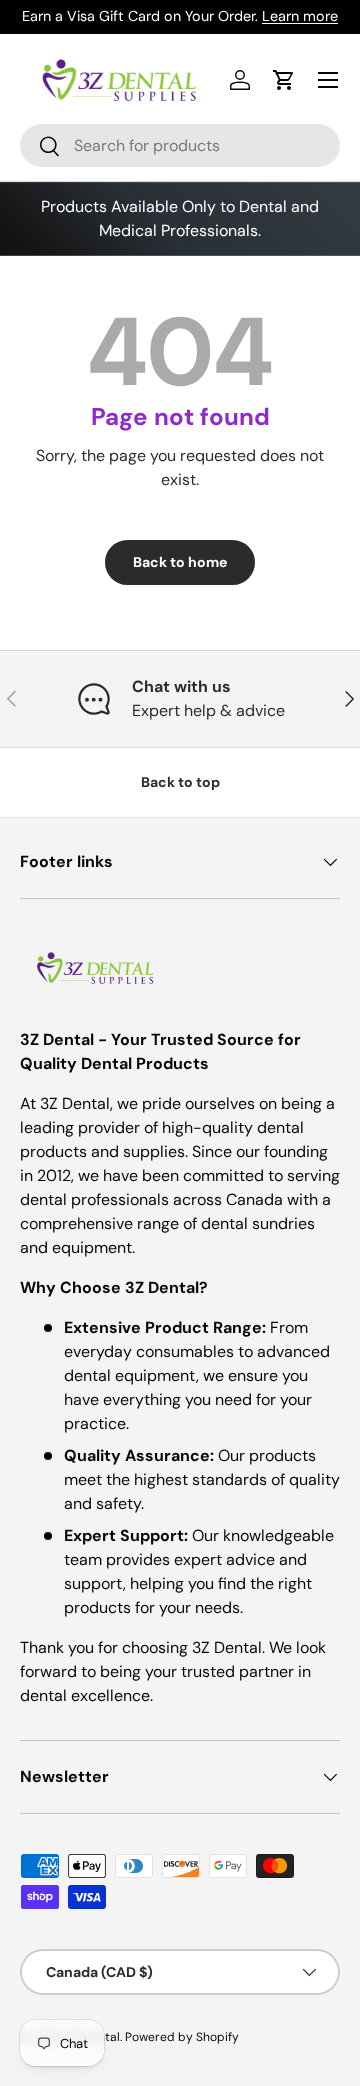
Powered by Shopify (182, 2037)
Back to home (180, 562)
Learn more (300, 16)
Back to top (180, 782)
